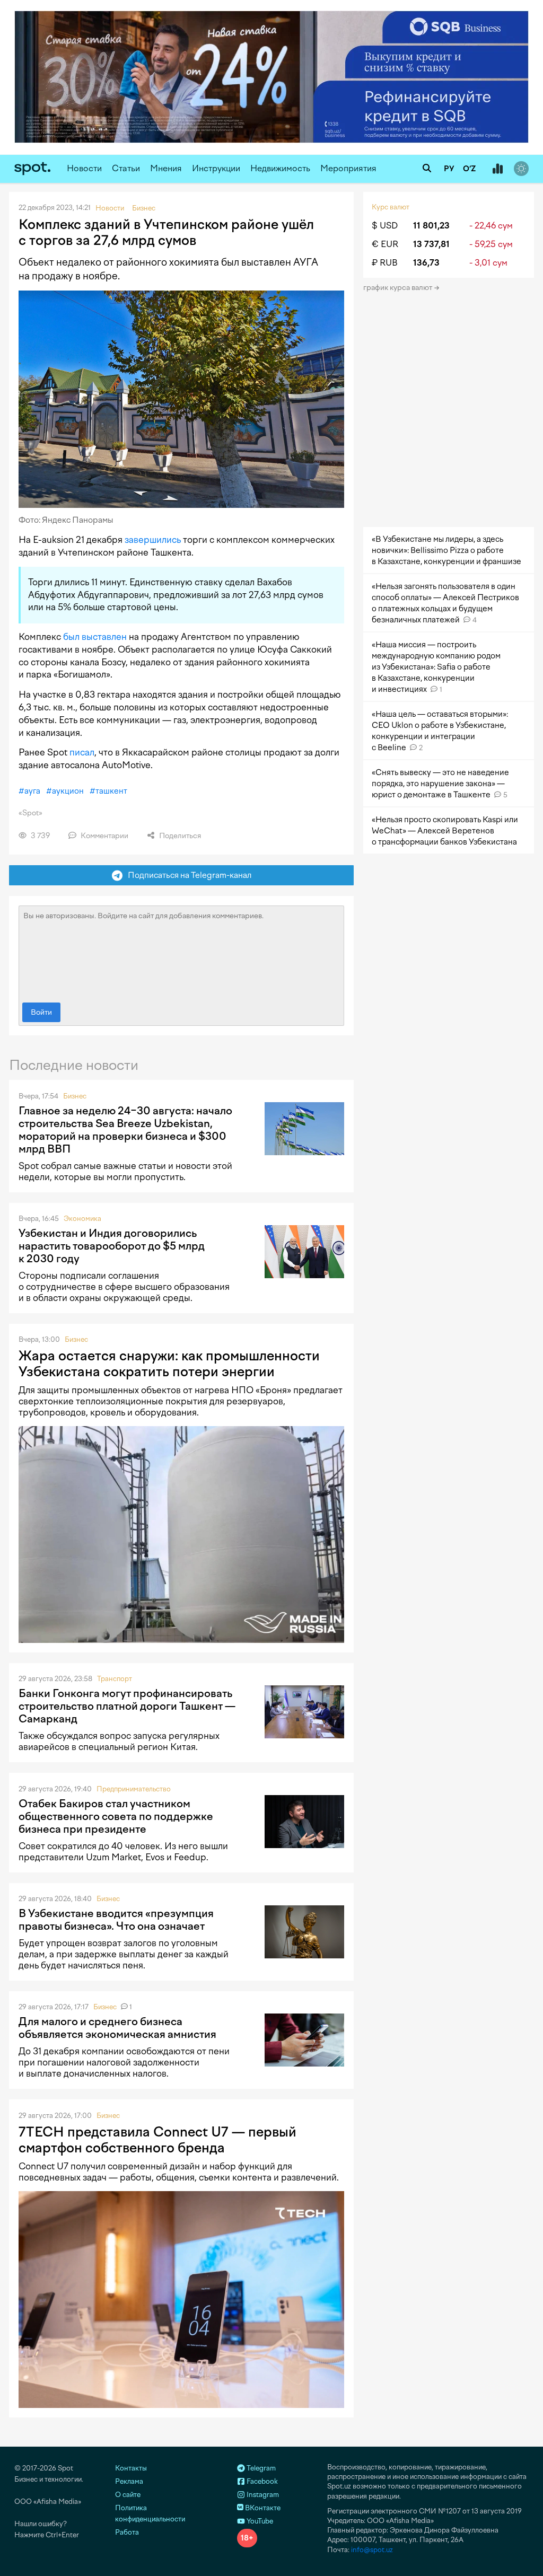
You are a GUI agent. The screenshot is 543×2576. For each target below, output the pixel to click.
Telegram (260, 2468)
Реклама (129, 2481)
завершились (153, 540)
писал (82, 752)
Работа (127, 2532)
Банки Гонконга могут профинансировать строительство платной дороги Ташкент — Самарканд (127, 1706)
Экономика (82, 1219)
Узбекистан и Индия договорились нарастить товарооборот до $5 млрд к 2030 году (112, 1246)
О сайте (128, 2495)
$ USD (385, 226)
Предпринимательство (134, 1789)
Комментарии (104, 836)
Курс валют (391, 207)
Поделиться (179, 836)
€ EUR (385, 244)
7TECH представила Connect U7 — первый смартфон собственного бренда (157, 2140)
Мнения (166, 168)
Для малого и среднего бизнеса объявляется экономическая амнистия (117, 2028)
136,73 (426, 263)
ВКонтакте (262, 2508)
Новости (84, 168)
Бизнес (75, 1096)
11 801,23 (431, 226)
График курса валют (399, 288)
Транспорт (115, 1679)
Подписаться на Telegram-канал (187, 875)
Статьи (126, 168)
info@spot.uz (372, 2550)
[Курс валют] (497, 169)
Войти (41, 1012)
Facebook (261, 2481)
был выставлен (95, 637)
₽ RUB (385, 263)
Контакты (131, 2468)
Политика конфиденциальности (150, 2513)
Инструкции (216, 168)
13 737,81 (431, 244)
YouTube (259, 2521)
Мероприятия (348, 168)
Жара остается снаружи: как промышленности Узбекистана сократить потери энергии (169, 1364)
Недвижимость (280, 168)
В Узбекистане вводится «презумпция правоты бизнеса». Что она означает (116, 1920)
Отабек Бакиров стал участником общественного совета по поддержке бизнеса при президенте (116, 1816)
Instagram (262, 2495)
